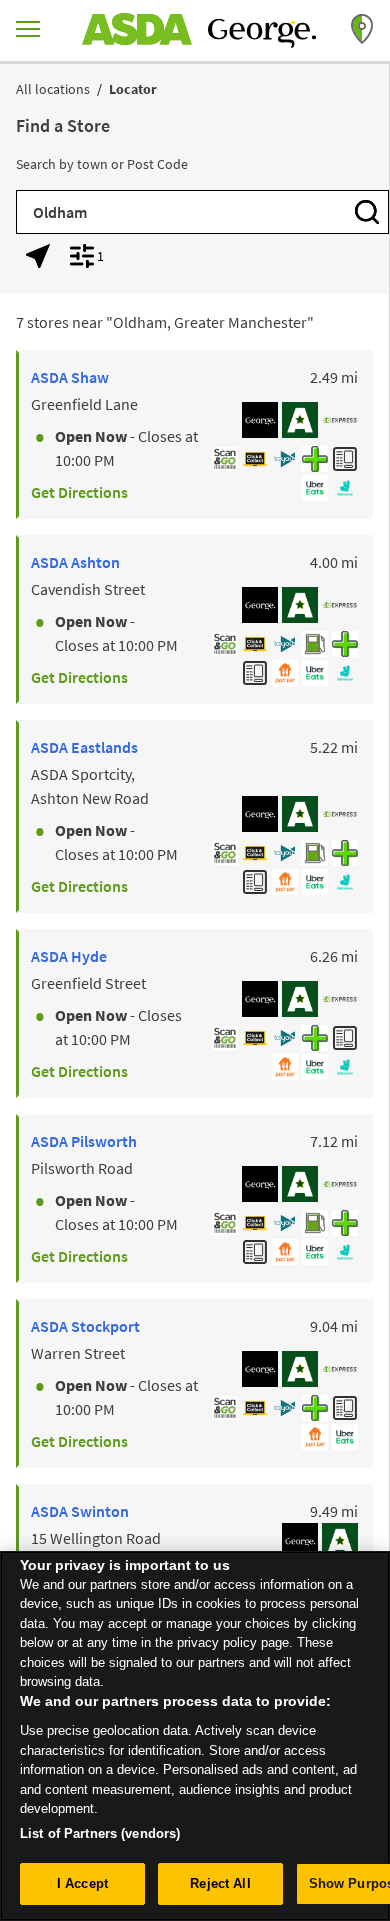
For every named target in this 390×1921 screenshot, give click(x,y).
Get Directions (79, 492)
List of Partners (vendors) (100, 1833)
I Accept (82, 1883)
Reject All (220, 1883)
